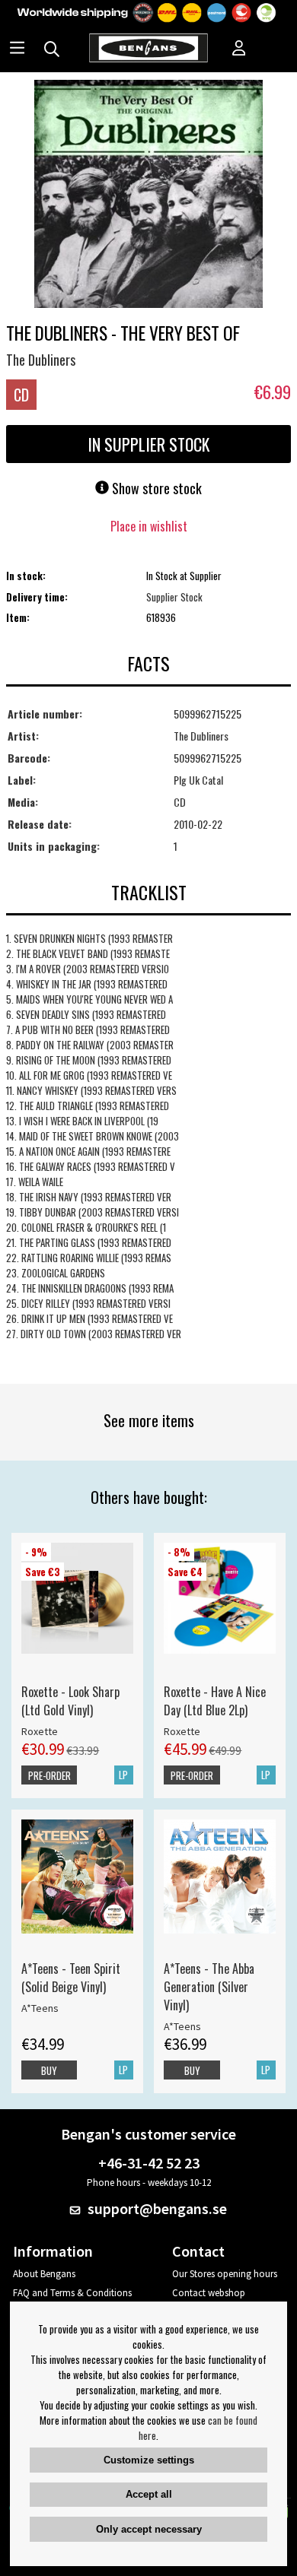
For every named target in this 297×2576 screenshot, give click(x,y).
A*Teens (40, 2008)
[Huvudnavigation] (17, 49)
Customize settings (149, 2460)
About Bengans (44, 2274)
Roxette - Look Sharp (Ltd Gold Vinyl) (70, 1701)
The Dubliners (41, 360)
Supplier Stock (174, 597)
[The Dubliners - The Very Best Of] (148, 195)
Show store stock (155, 488)
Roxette (40, 1731)
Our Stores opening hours (225, 2274)
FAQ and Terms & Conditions (72, 2293)
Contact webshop (209, 2293)
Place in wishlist (149, 526)
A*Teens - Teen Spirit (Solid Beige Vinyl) (71, 1978)
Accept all (149, 2494)
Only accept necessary (149, 2529)
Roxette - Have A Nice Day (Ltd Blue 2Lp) (215, 1701)
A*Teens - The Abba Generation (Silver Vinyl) (209, 1987)
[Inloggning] (239, 49)
